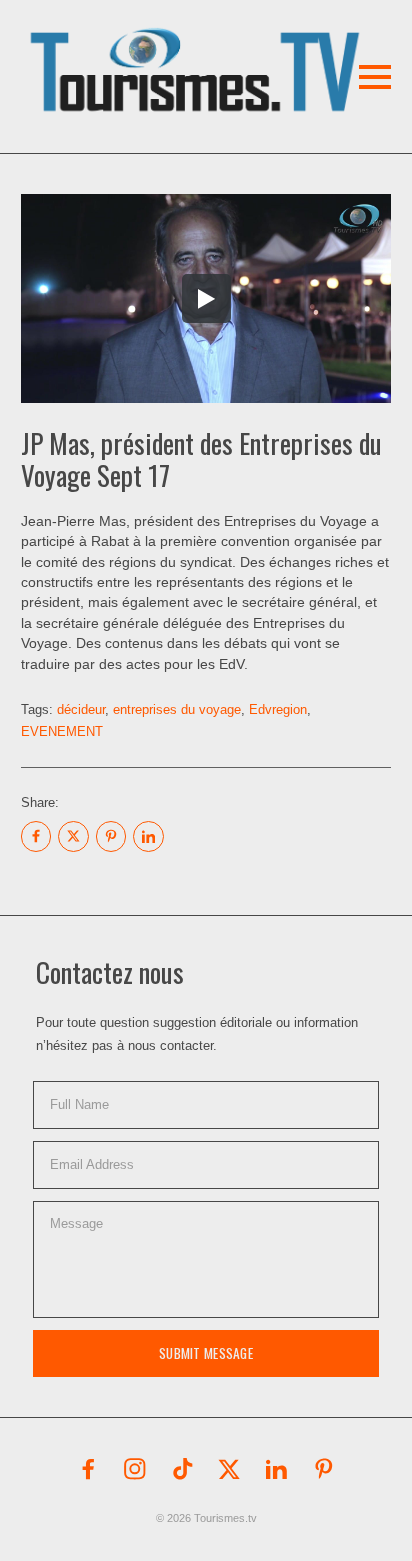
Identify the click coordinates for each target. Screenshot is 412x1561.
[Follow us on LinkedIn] (277, 1469)
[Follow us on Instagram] (135, 1469)
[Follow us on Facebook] (88, 1469)
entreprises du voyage (177, 709)
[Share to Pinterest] (111, 836)
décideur (81, 709)
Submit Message (206, 1353)
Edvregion (278, 709)
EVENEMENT (62, 731)
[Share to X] (73, 836)
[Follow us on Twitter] (230, 1469)
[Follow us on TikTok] (183, 1469)
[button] (166, 44)
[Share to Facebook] (36, 836)
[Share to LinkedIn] (148, 836)
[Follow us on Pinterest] (324, 1469)
